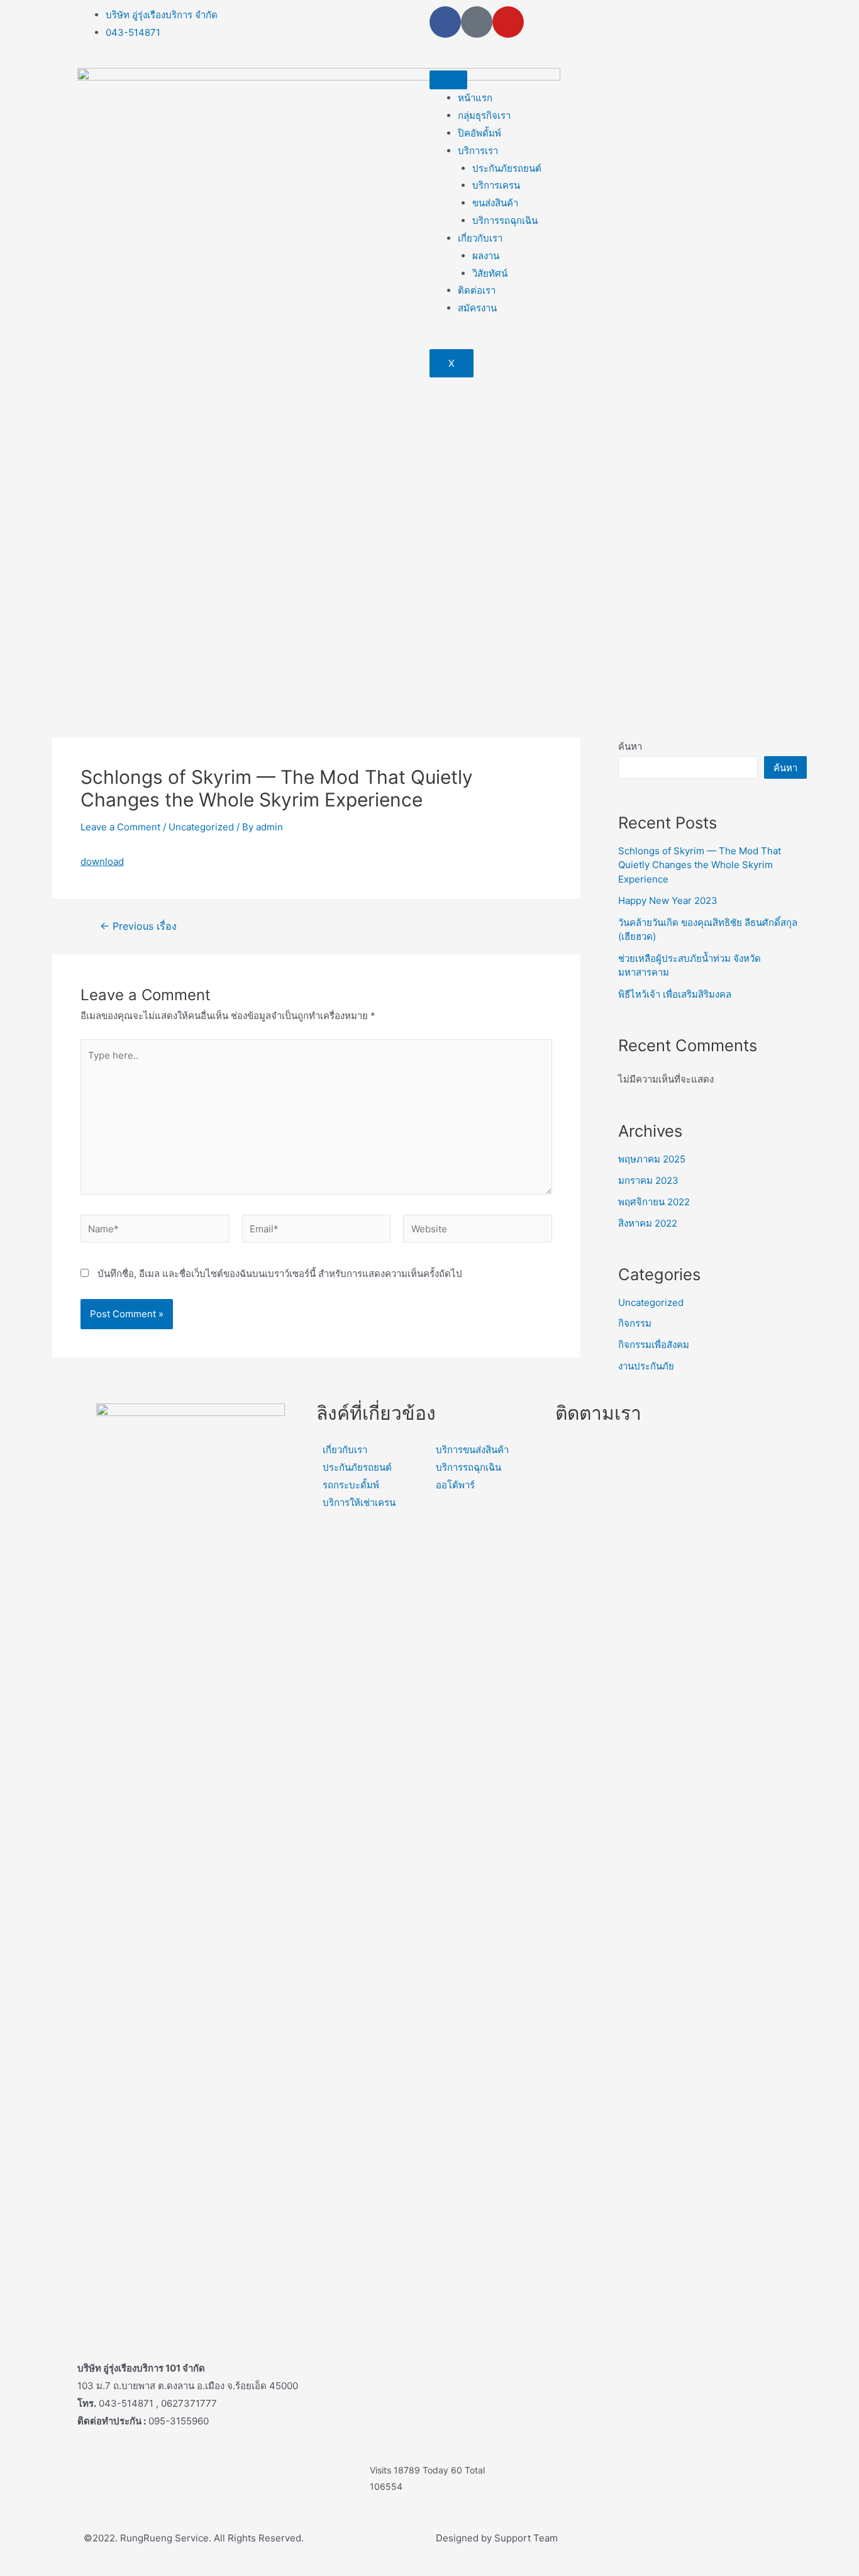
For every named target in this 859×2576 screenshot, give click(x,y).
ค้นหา (630, 746)
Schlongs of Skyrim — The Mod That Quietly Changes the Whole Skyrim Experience (700, 865)
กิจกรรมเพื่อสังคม (654, 1345)
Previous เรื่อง (138, 927)
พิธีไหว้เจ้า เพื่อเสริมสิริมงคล (675, 994)
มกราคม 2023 (648, 1180)
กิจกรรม (635, 1323)
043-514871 (133, 32)
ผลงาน (486, 256)
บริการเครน (496, 185)
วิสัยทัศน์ (490, 273)
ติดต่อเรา (477, 290)
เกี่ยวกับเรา (480, 238)
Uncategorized (201, 827)
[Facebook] (445, 22)
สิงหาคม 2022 (648, 1223)
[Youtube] (508, 22)
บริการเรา (478, 151)
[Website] (478, 1231)
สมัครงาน (477, 308)
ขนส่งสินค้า (495, 203)
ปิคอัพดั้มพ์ (479, 133)
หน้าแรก (475, 98)
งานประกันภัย (646, 1366)
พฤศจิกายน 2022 (654, 1202)
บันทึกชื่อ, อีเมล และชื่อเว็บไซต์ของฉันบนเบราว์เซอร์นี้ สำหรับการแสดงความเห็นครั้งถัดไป (280, 1274)
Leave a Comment (120, 827)
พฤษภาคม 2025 (652, 1159)
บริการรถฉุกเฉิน (505, 220)
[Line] (477, 22)
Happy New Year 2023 (668, 900)
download (102, 861)
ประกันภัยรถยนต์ (507, 168)
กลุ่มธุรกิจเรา (484, 115)
